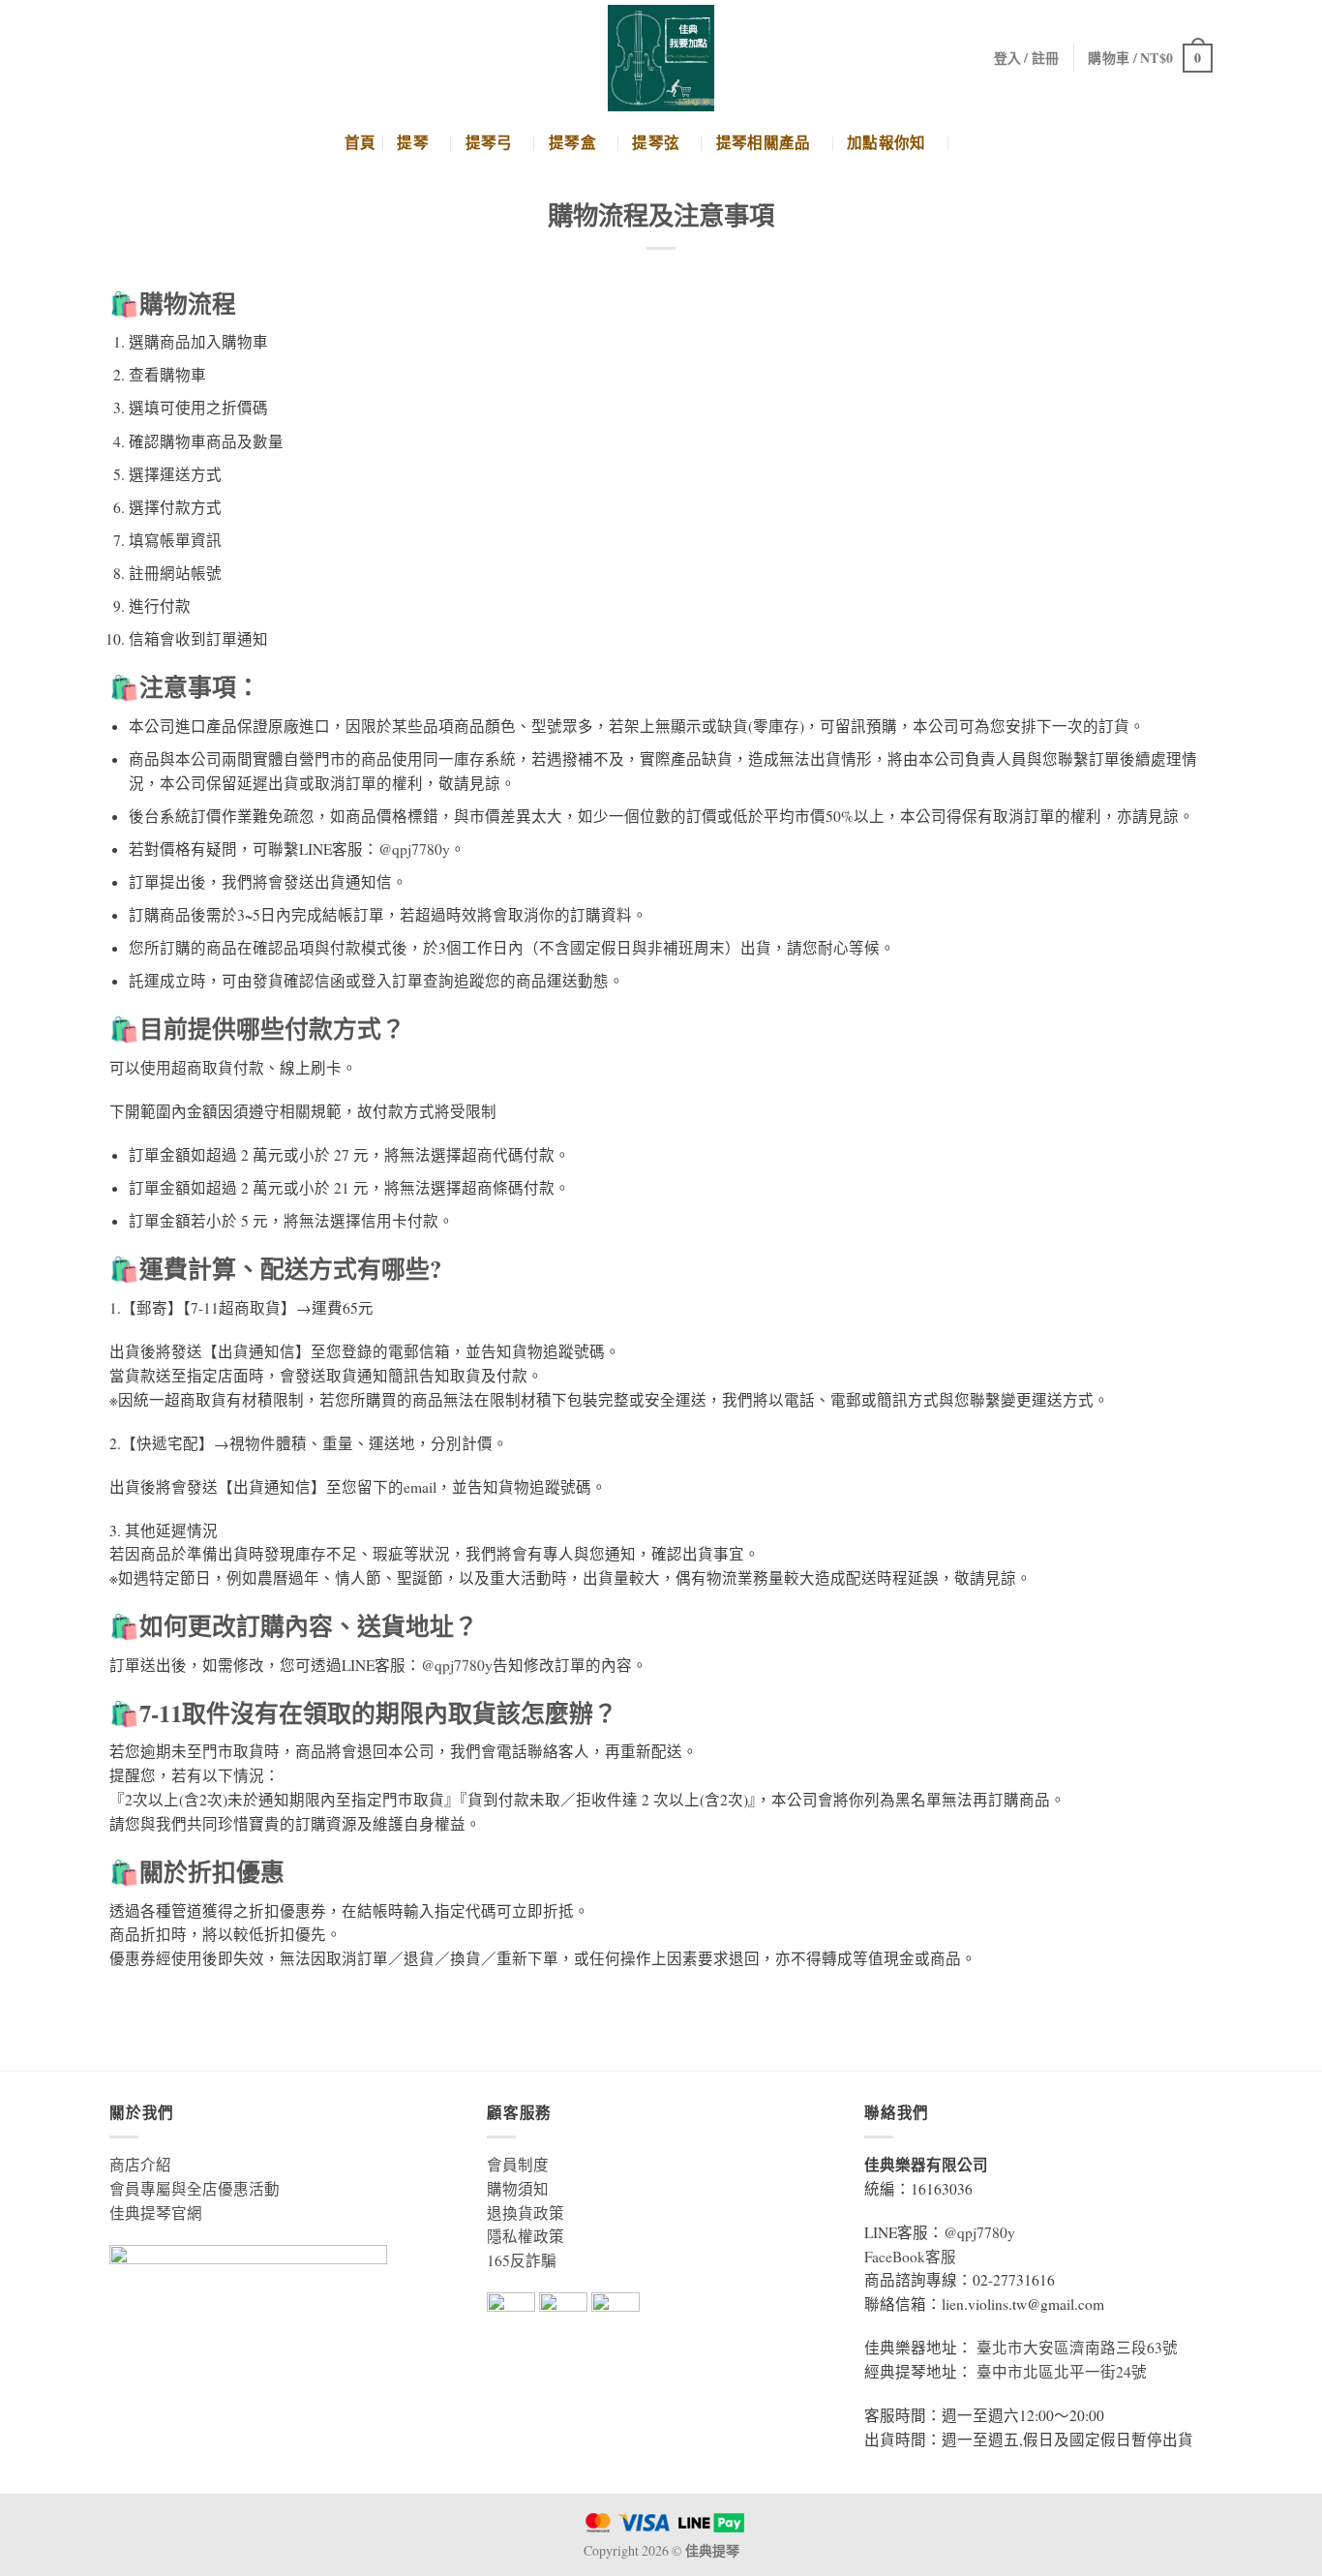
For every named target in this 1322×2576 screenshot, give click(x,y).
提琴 (413, 143)
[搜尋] (970, 143)
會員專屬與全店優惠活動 (195, 2189)
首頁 (361, 143)
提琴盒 (572, 143)
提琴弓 (489, 143)
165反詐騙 (522, 2260)
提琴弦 (656, 143)
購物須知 (518, 2189)
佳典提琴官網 (156, 2213)
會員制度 (518, 2165)
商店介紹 (140, 2165)
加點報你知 (886, 143)
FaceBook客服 (910, 2257)
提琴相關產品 (764, 143)
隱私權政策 (526, 2236)
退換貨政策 (526, 2213)
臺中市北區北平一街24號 (1062, 2372)
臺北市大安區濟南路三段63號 (1077, 2348)
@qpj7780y (414, 849)
